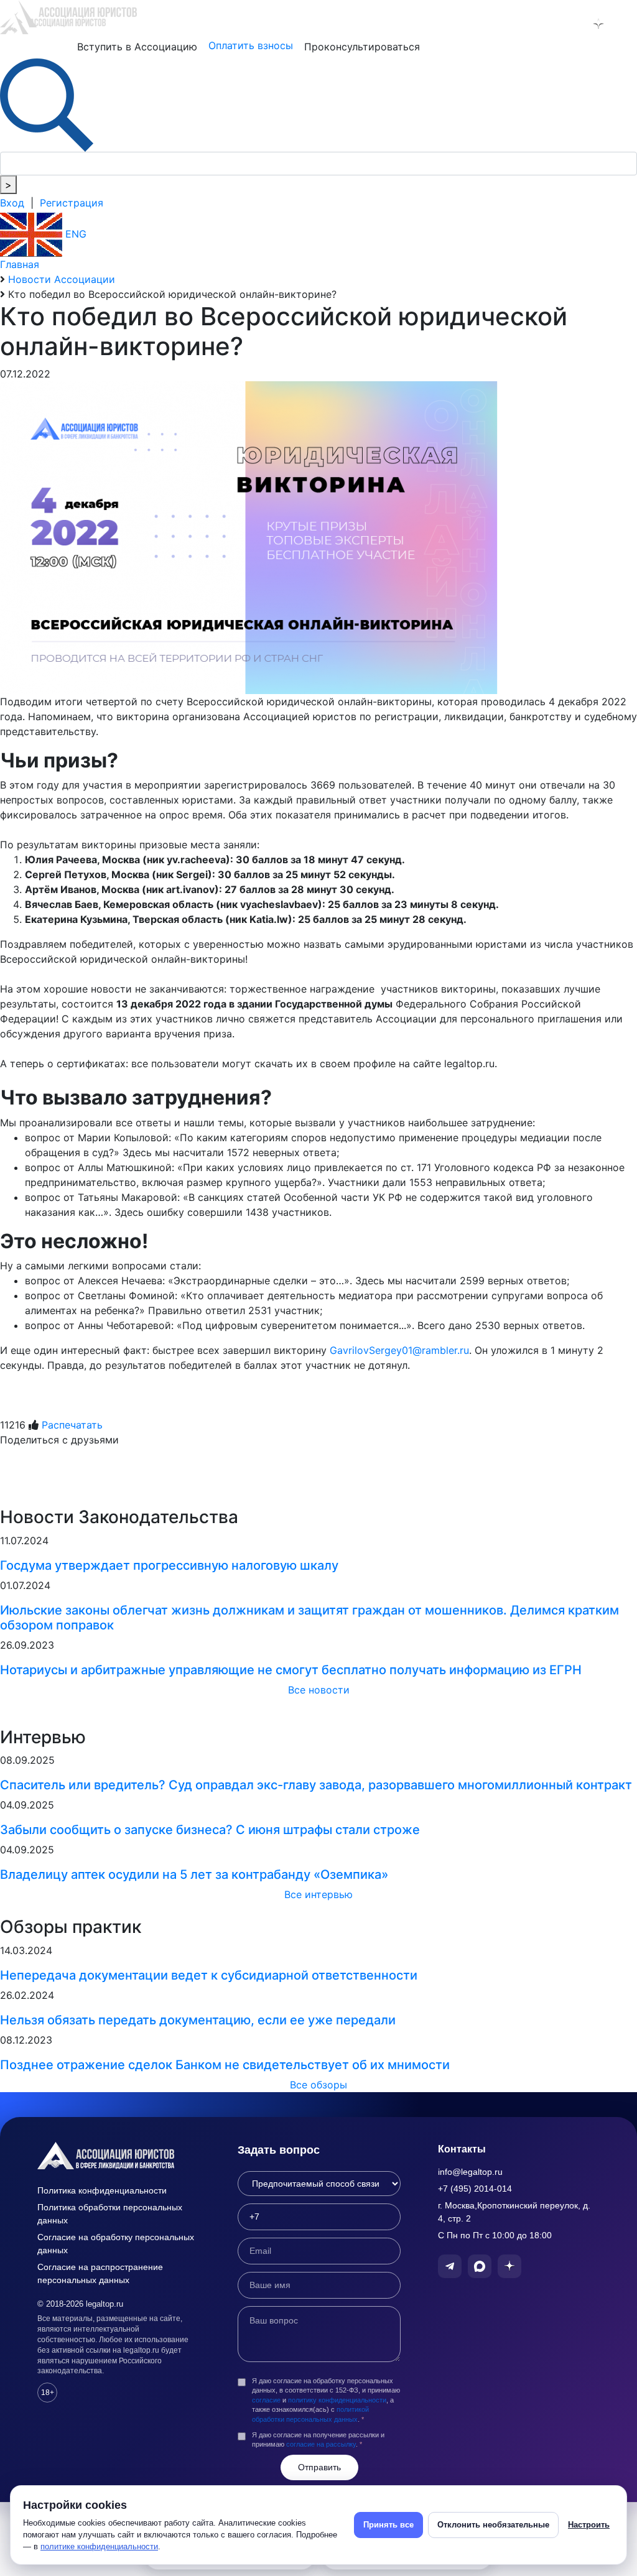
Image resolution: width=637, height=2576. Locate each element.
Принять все (388, 2525)
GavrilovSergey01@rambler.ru (399, 1350)
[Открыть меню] (625, 24)
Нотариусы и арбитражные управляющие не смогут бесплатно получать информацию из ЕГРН (291, 1670)
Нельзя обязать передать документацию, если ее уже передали (198, 2020)
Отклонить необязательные (493, 2525)
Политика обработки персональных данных (110, 2214)
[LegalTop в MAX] (572, 24)
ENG (74, 234)
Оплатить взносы (251, 45)
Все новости (319, 1690)
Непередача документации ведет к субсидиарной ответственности (209, 1975)
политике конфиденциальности (99, 2546)
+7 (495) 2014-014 (475, 2189)
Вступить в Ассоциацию (137, 47)
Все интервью (318, 1894)
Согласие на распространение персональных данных (100, 2273)
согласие (266, 2400)
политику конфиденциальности (337, 2400)
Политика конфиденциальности (102, 2190)
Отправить (319, 2467)
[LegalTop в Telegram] (545, 24)
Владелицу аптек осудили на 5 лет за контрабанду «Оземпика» (194, 1874)
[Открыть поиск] (47, 104)
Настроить (589, 2525)
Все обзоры (318, 2085)
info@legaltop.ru (470, 2172)
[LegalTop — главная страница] (119, 2156)
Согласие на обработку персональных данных (116, 2244)
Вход (12, 203)
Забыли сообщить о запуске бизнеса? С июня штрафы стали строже (210, 1830)
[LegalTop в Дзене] (598, 24)
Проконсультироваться (362, 47)
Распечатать (72, 1425)
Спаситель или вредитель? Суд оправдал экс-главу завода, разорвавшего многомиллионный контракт (316, 1785)
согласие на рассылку (321, 2444)
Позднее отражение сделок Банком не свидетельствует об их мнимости (225, 2065)
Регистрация (72, 203)
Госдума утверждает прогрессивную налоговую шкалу (169, 1565)
